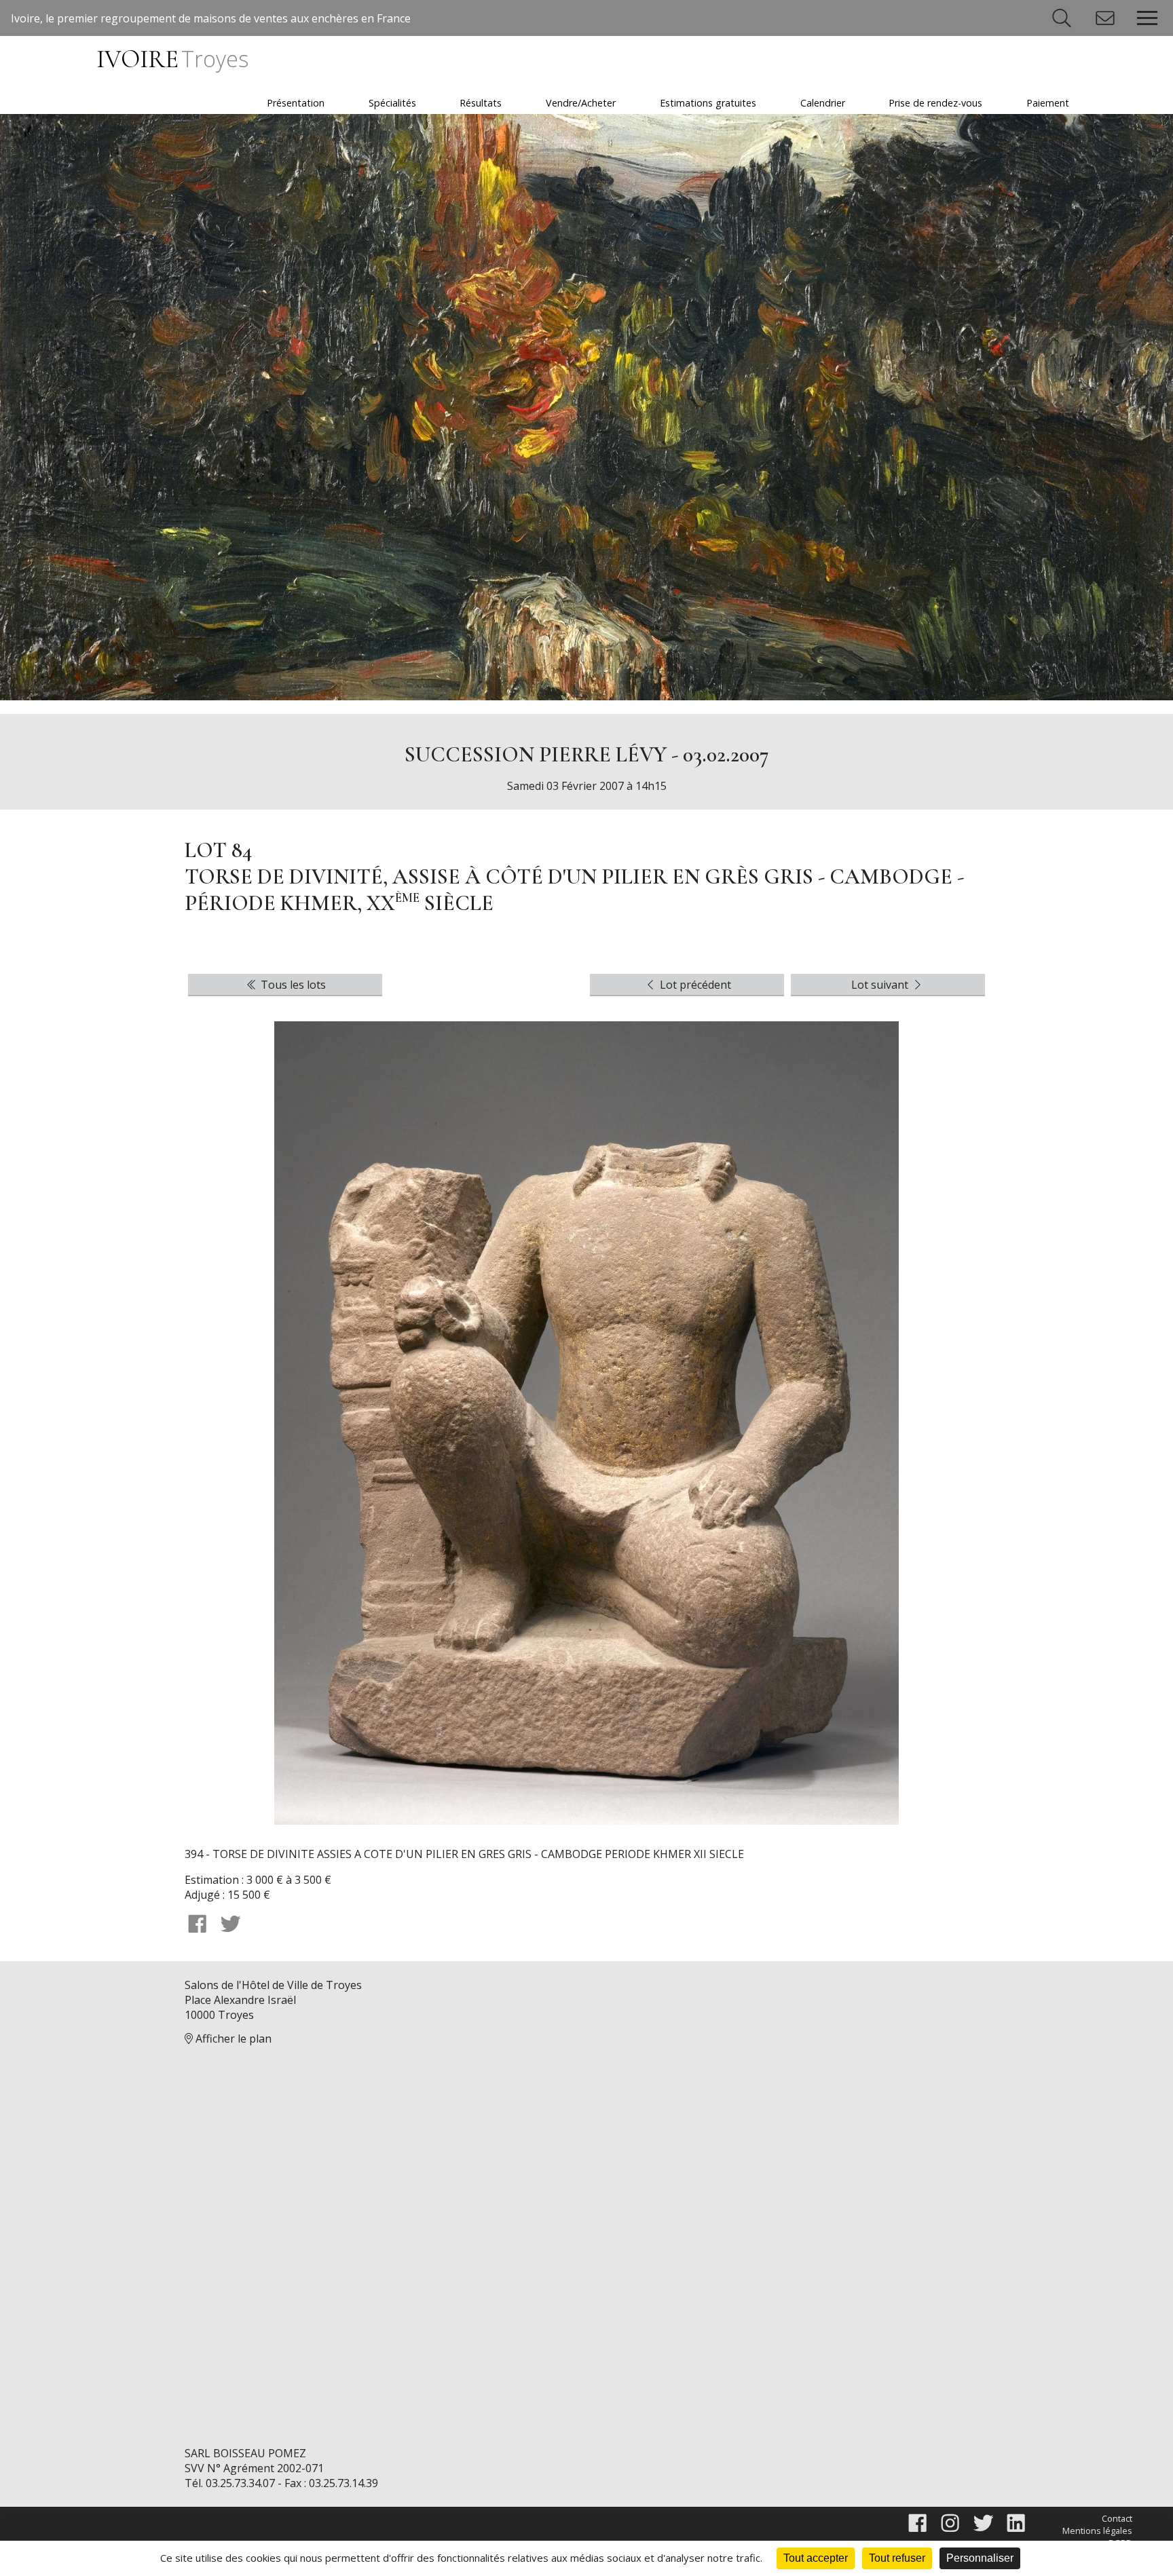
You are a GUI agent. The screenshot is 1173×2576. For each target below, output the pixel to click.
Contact (1117, 2518)
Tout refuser (897, 2558)
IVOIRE (172, 59)
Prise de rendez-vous (935, 103)
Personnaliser (980, 2558)
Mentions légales (1097, 2531)
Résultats (481, 103)
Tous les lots (292, 985)
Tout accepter (816, 2558)
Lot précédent (694, 985)
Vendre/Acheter (581, 103)
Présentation (296, 103)
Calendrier (823, 103)
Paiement (1048, 103)
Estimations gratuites (708, 103)
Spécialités (392, 103)
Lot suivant (881, 985)
